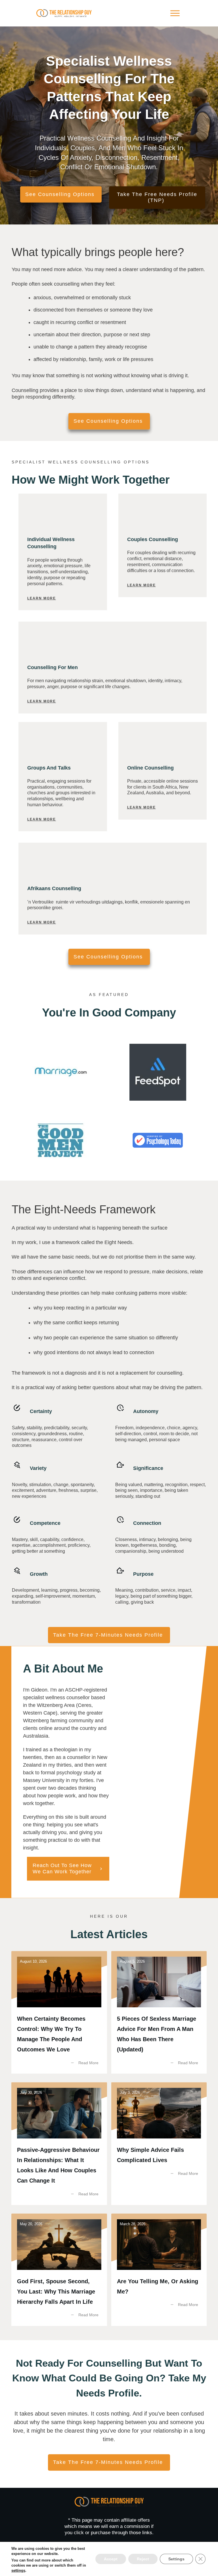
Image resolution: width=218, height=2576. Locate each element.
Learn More (42, 598)
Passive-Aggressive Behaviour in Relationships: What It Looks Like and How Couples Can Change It (59, 2143)
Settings (176, 2559)
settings (18, 2570)
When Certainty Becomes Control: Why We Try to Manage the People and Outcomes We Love (59, 2012)
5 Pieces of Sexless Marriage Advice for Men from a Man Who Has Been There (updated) (159, 2012)
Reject (143, 2559)
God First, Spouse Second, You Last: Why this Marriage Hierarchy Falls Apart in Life (59, 2270)
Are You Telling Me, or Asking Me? (159, 2270)
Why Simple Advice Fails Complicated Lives (159, 2143)
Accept (111, 2559)
